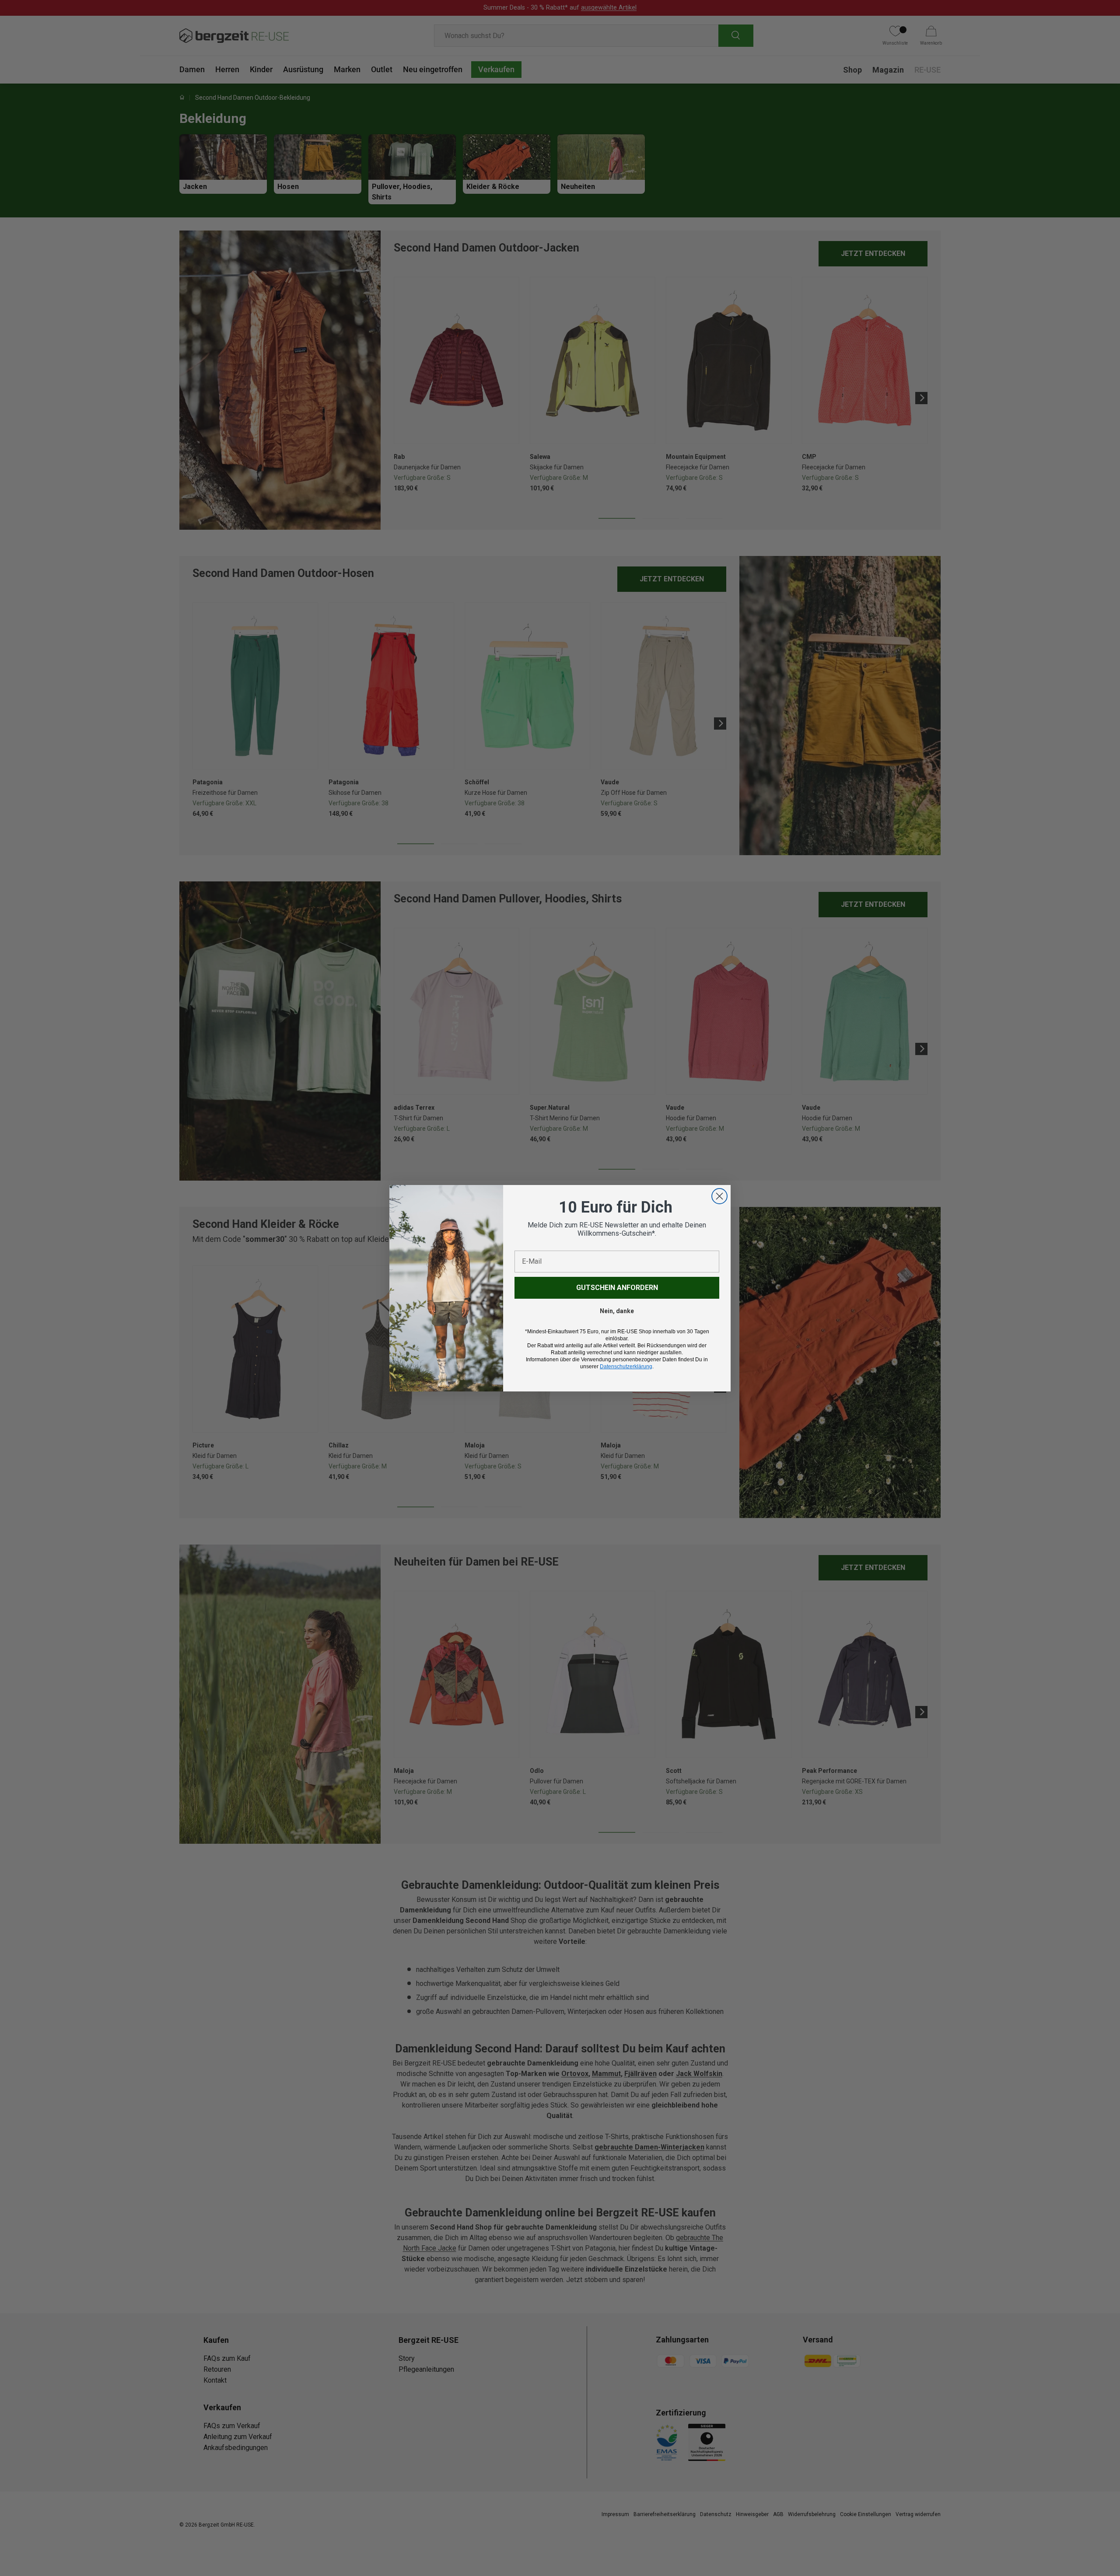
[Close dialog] (719, 1196)
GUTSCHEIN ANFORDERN (617, 1288)
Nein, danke (617, 1311)
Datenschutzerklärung (626, 1367)
